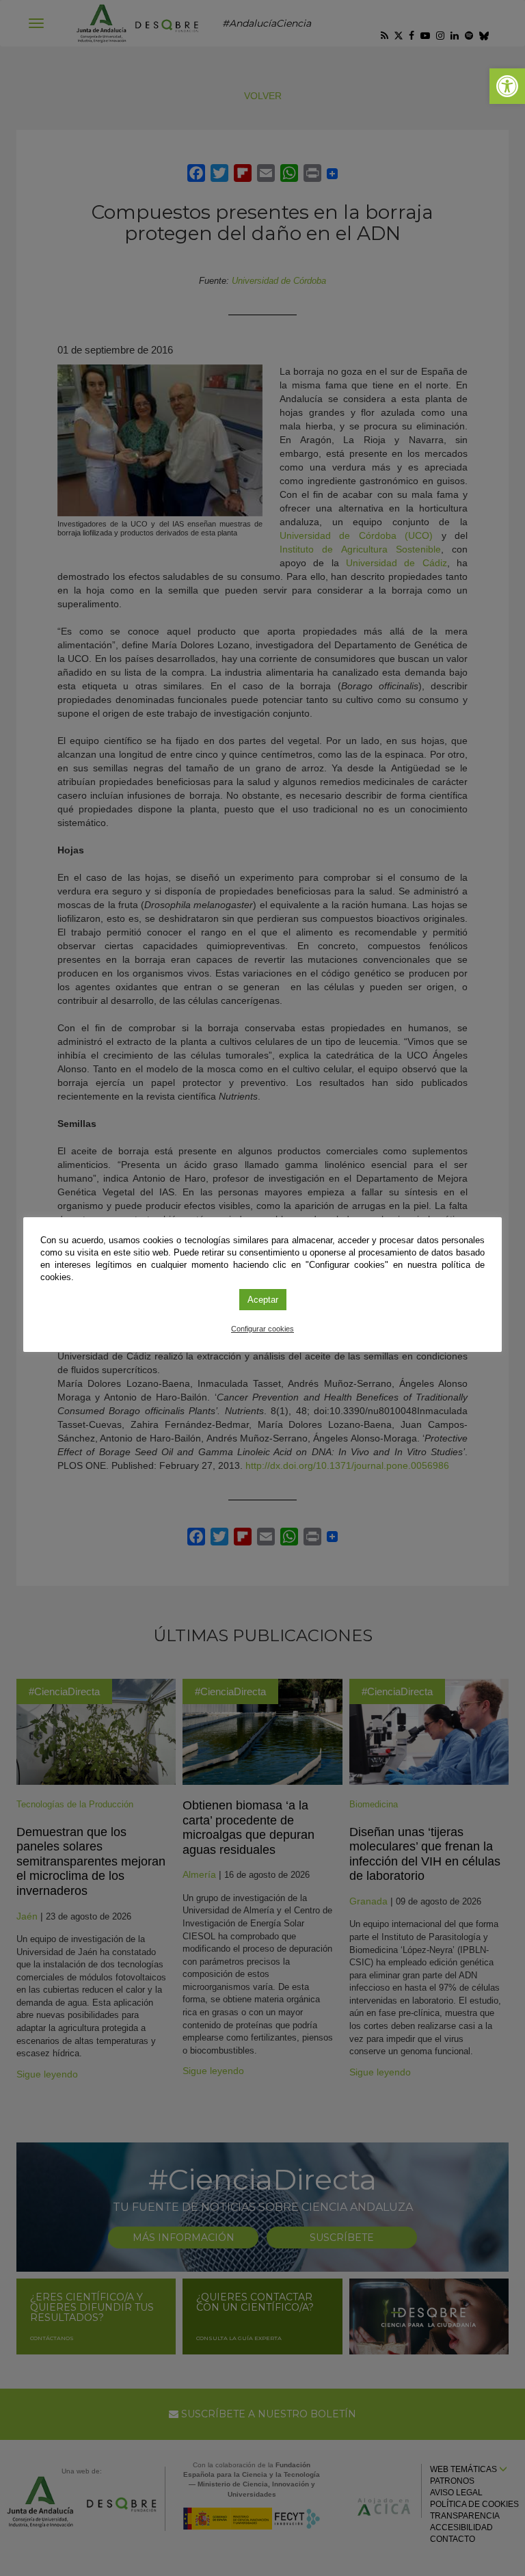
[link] (507, 86)
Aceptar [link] (263, 1300)
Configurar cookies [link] (262, 1329)
